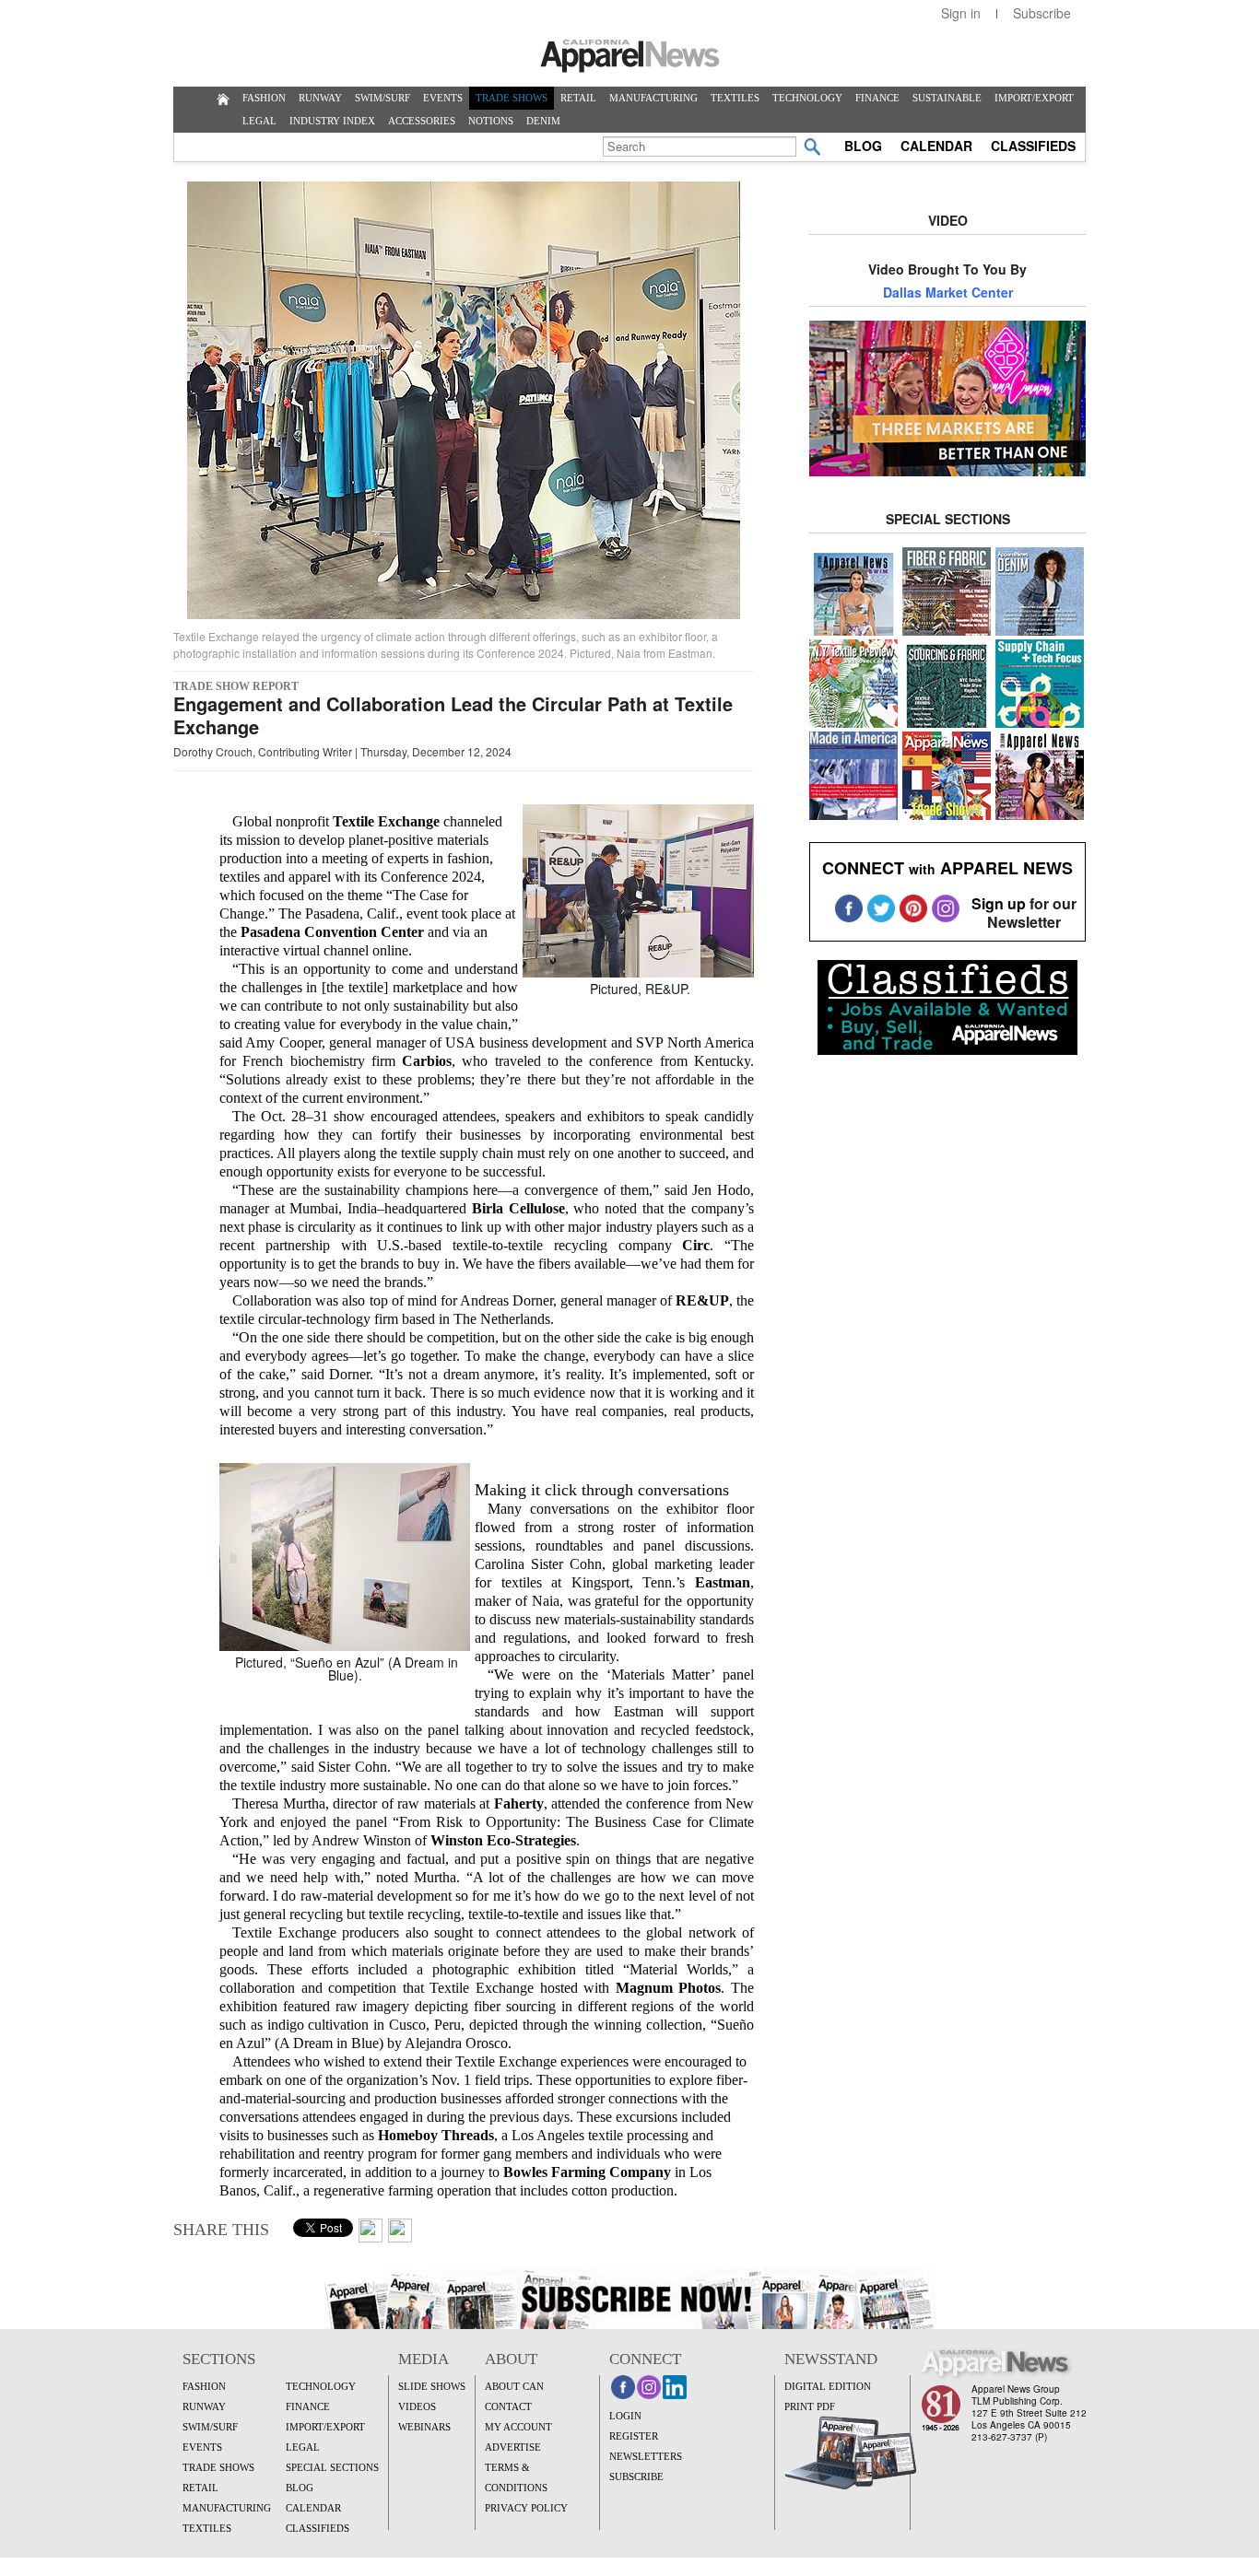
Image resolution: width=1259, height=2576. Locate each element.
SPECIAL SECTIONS (332, 2467)
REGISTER (634, 2436)
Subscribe (1042, 13)
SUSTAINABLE (947, 98)
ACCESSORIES (422, 121)
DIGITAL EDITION (828, 2386)
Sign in (961, 13)
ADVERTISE (513, 2447)
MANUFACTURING (653, 98)
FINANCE (877, 98)
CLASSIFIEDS (1033, 146)
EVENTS (443, 98)
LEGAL (259, 121)
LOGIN (625, 2416)
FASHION (264, 98)
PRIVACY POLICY (526, 2508)
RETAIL (578, 98)
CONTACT (508, 2406)
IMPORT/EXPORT (1034, 98)
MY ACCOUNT (518, 2427)
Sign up (999, 903)
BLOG (863, 146)
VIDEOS (417, 2406)
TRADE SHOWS (512, 98)
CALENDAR (936, 146)
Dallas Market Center (948, 292)
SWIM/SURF (382, 98)
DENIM (543, 121)
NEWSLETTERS (646, 2456)
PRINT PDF (810, 2406)
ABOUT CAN (514, 2386)
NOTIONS (491, 121)
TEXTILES (735, 98)
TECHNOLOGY (807, 98)
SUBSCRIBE (636, 2476)
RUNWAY (320, 98)
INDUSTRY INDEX (332, 121)
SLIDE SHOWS (432, 2386)
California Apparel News (630, 56)
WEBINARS (424, 2427)
